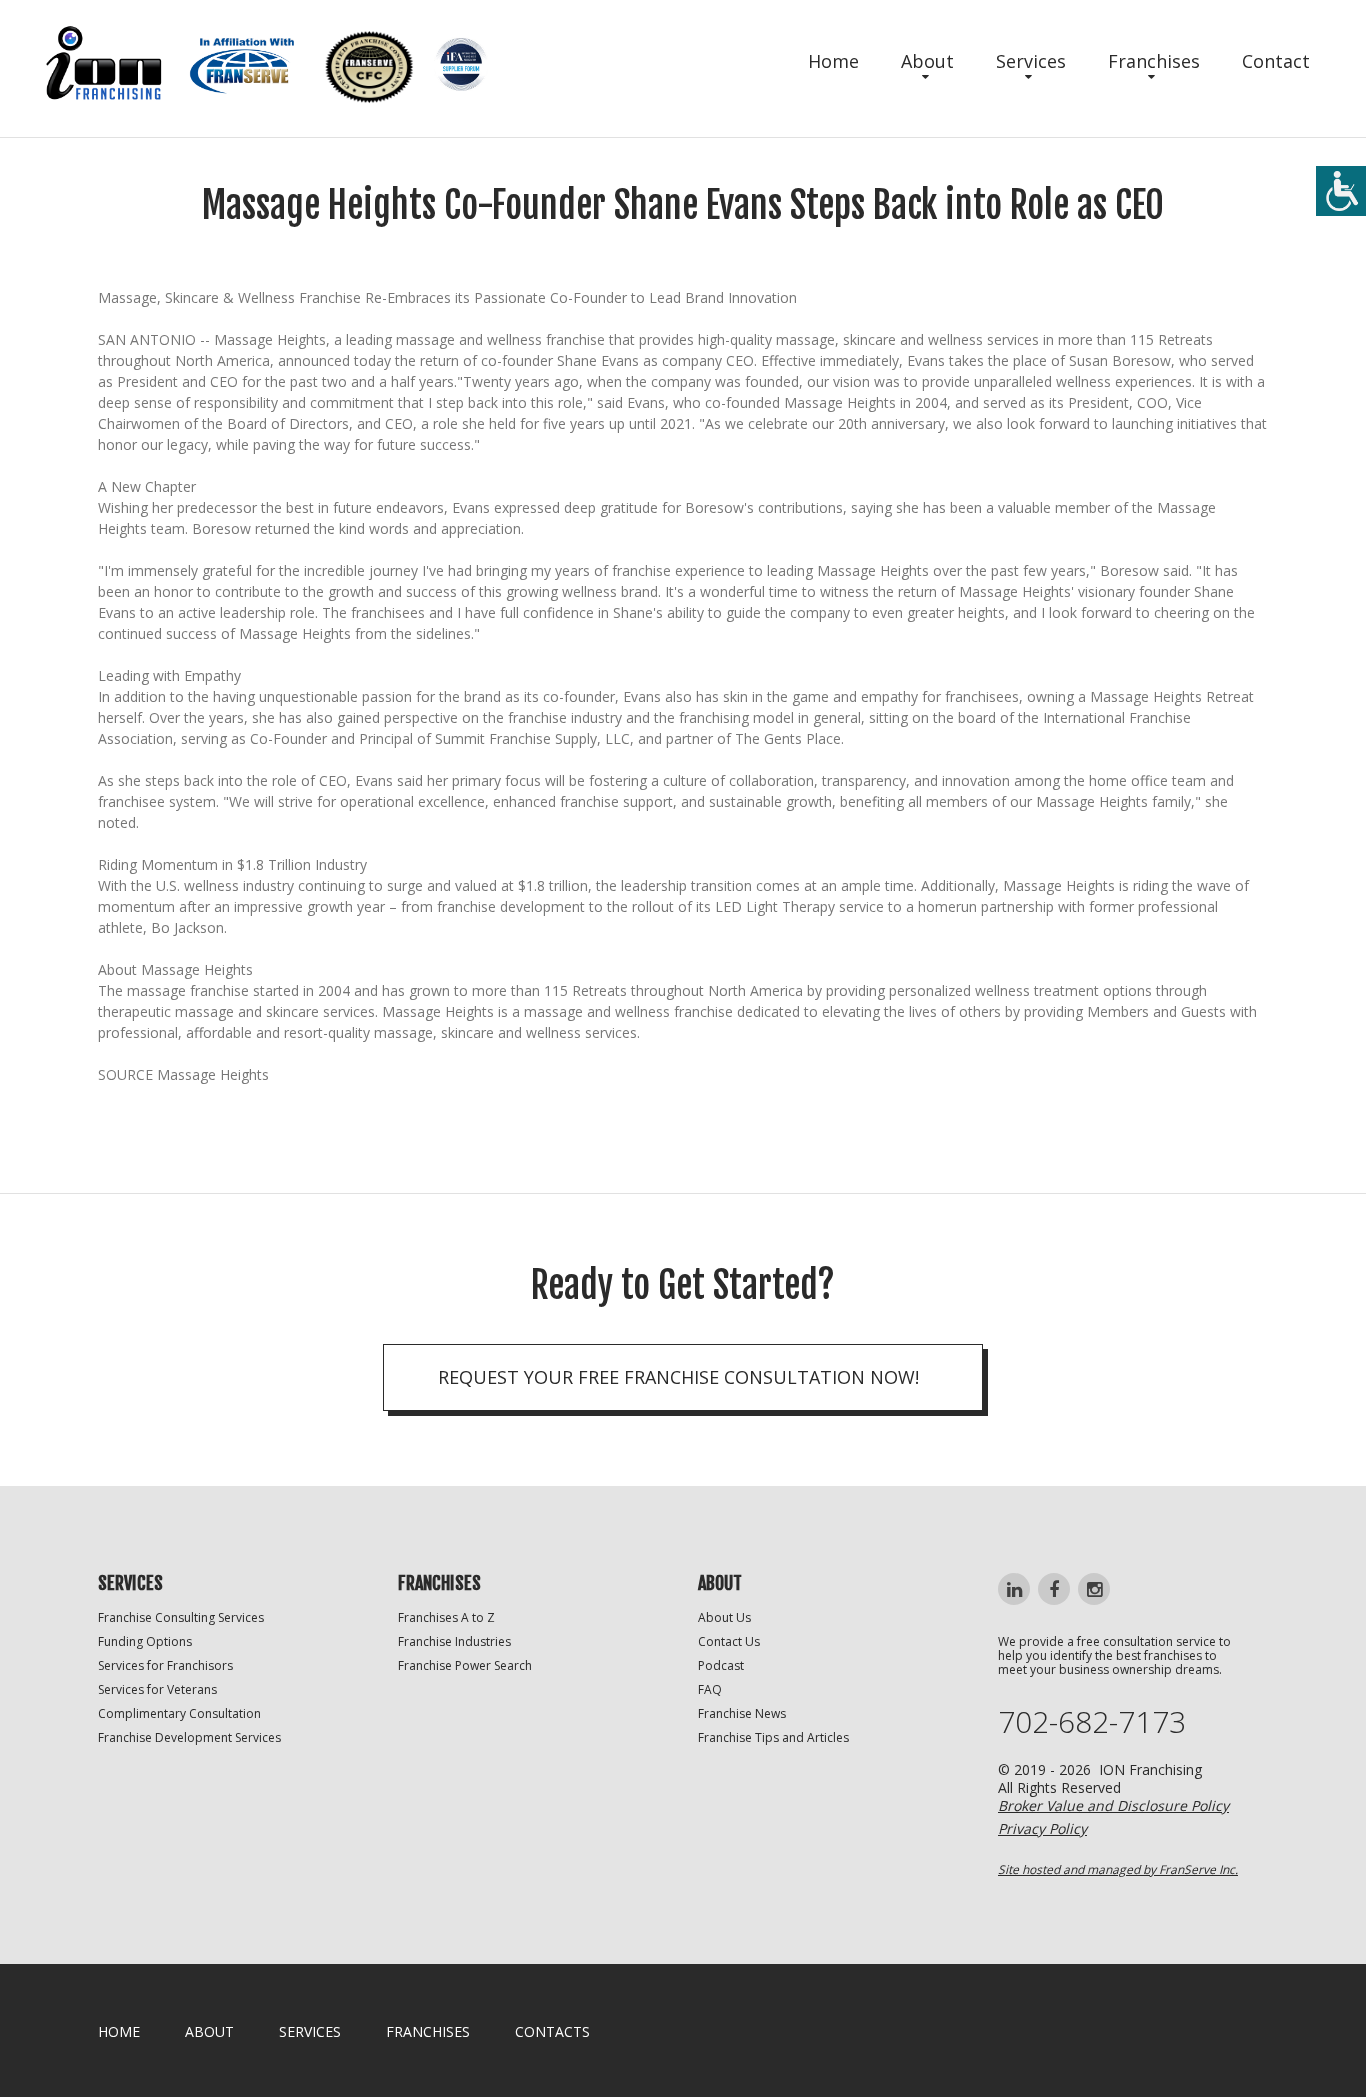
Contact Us (729, 1641)
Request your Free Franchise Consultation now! (678, 1377)
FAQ (710, 1689)
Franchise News (742, 1713)
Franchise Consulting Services (181, 1617)
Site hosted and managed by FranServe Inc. (1118, 1869)
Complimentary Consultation (179, 1713)
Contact (1276, 61)
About (927, 61)
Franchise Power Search (465, 1665)
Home (833, 61)
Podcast (721, 1665)
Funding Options (145, 1641)
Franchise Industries (454, 1641)
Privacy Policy (1042, 1828)
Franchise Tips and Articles (773, 1737)
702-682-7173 (1092, 1722)
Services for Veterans (157, 1689)
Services (1031, 61)
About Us (724, 1617)
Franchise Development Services (189, 1737)
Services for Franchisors (165, 1665)
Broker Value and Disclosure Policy (1113, 1805)
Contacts (552, 2031)
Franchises (1154, 61)
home (119, 2031)
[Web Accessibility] (1341, 191)
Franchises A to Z (446, 1617)
